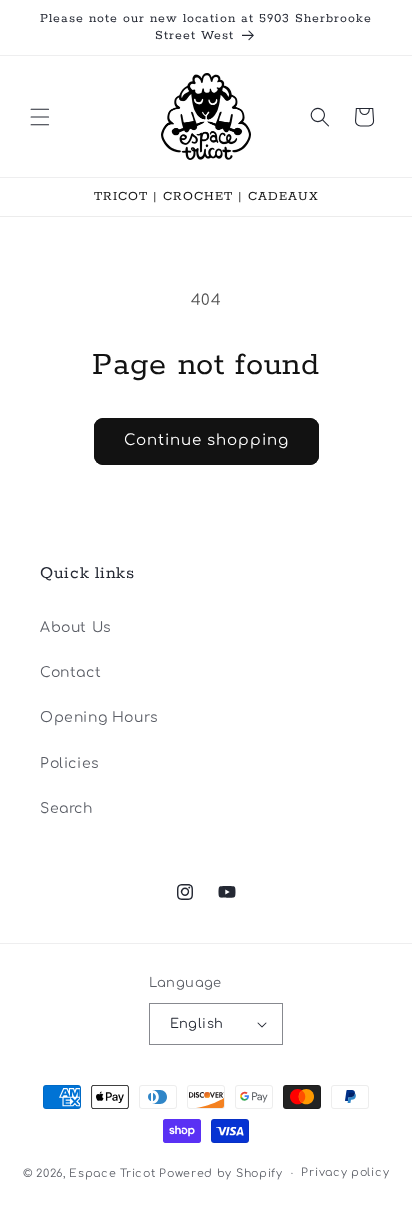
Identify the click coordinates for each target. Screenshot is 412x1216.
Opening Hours (99, 717)
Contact (70, 672)
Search (66, 808)
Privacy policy (345, 1172)
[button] (40, 117)
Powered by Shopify (221, 1173)
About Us (76, 627)
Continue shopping (206, 440)
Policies (70, 763)
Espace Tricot (112, 1173)
